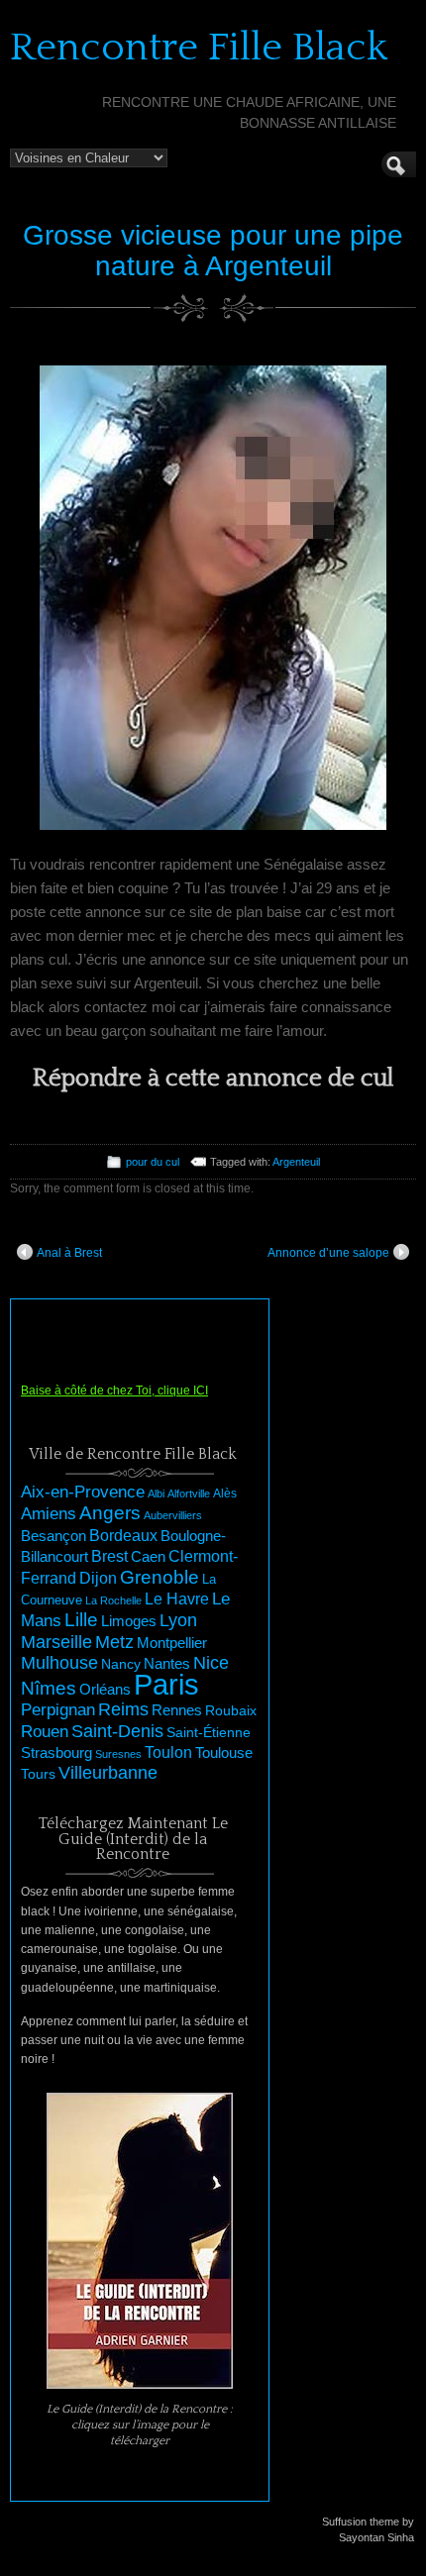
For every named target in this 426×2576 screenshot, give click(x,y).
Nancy (121, 1664)
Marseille (56, 1642)
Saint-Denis (117, 1731)
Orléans (105, 1690)
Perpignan (58, 1709)
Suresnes (118, 1754)
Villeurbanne (108, 1773)
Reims (123, 1709)
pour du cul (153, 1162)
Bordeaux (123, 1536)
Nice (211, 1663)
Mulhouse (59, 1663)
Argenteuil (296, 1162)
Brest (109, 1556)
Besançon (53, 1536)
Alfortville (189, 1494)
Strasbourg (56, 1753)
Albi (156, 1494)
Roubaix (231, 1710)
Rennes (177, 1710)
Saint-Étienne (209, 1732)
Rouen (45, 1732)
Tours (38, 1774)
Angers (110, 1513)
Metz (114, 1642)
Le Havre (177, 1598)
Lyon (178, 1620)
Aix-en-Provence (83, 1492)
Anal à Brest (69, 1253)
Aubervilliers (173, 1515)
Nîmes (49, 1688)
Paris (166, 1684)
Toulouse (224, 1752)
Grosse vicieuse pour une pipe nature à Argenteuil (213, 251)
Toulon (168, 1752)
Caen (148, 1557)
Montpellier (172, 1643)
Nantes (167, 1664)
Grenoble (160, 1577)
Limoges (129, 1621)
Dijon (98, 1578)
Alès (225, 1494)
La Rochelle (113, 1600)
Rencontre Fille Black (199, 48)
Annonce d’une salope (328, 1253)
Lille (81, 1620)
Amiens (49, 1514)
